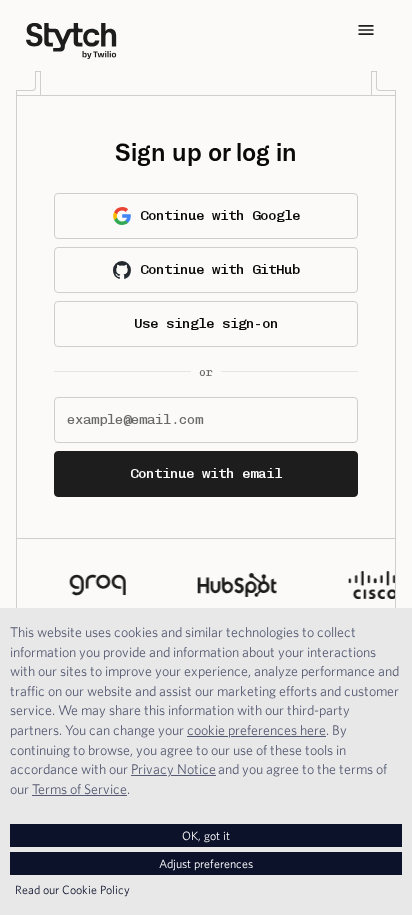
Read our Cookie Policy (72, 889)
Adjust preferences (206, 863)
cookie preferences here (256, 730)
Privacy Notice (173, 769)
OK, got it (206, 835)
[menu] (366, 30)
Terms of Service (79, 789)
